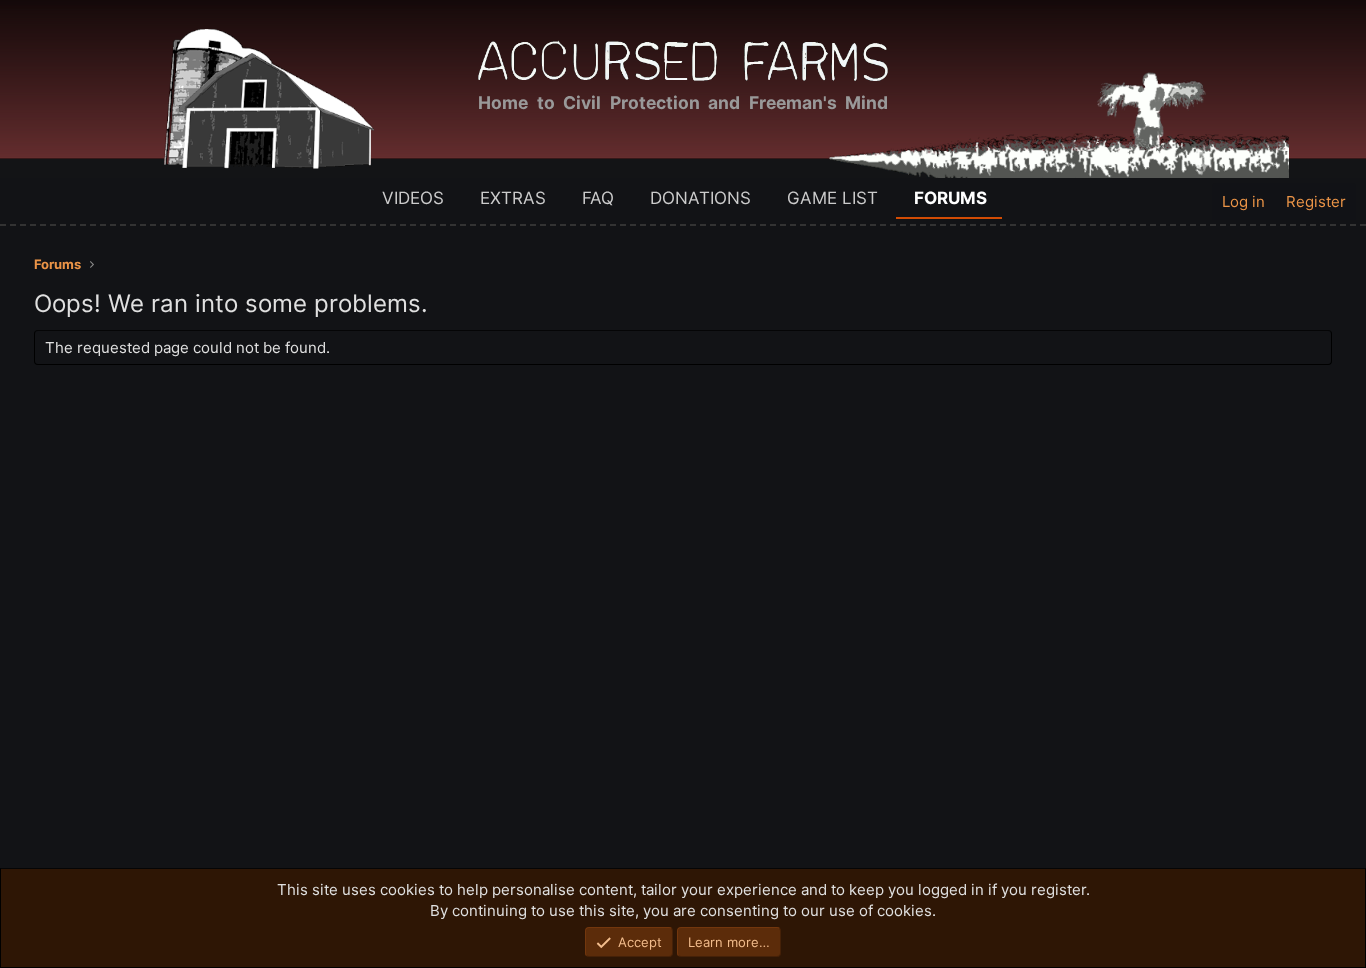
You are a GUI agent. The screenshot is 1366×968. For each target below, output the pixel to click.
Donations (700, 198)
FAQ (598, 198)
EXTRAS (513, 198)
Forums (950, 198)
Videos (413, 198)
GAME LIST (832, 198)
